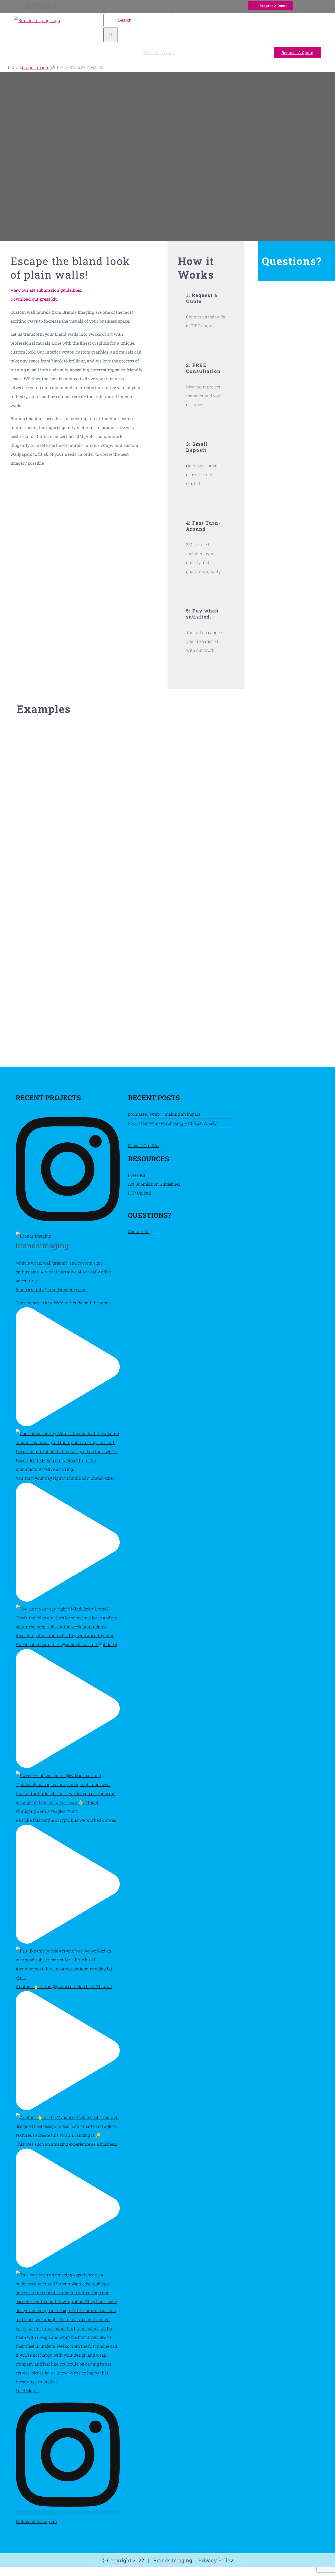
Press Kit (137, 1175)
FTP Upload (139, 1193)
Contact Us (139, 1231)
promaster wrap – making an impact (164, 1114)
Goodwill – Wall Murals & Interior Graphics (168, 940)
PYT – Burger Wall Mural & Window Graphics (67, 940)
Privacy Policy (216, 2560)
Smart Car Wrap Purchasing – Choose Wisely (172, 1123)
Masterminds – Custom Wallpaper (268, 784)
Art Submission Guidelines (154, 1184)
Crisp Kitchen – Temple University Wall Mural (168, 784)
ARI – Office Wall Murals (268, 957)
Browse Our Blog (144, 1145)
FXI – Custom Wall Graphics (67, 788)
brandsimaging (37, 67)
